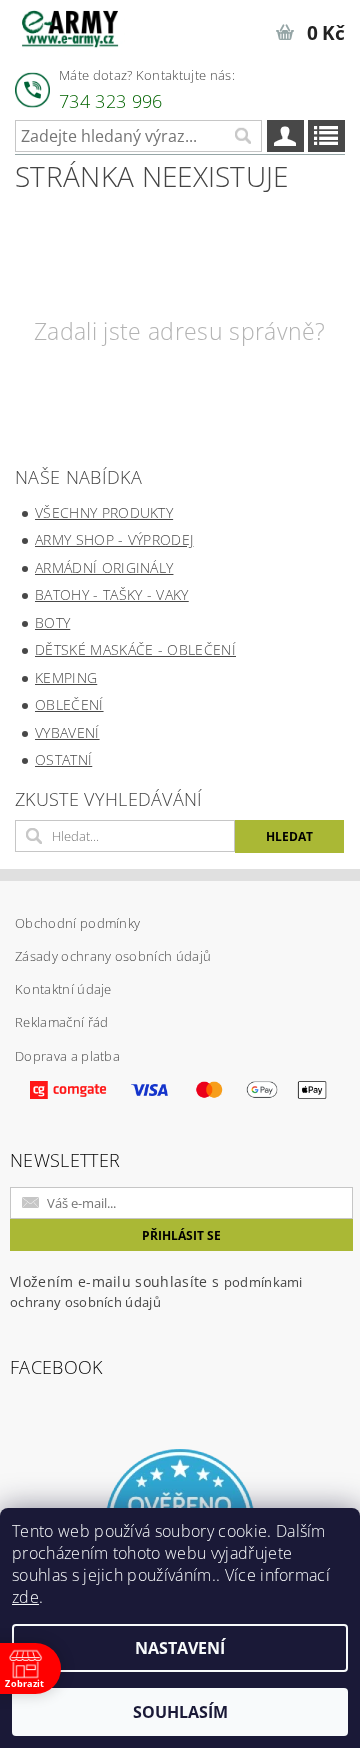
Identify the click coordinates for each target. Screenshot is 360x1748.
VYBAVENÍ (67, 732)
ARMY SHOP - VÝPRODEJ (114, 539)
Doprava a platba (67, 1056)
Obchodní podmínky (77, 923)
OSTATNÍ (63, 759)
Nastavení (180, 1648)
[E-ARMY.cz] (70, 26)
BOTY (52, 622)
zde (25, 1597)
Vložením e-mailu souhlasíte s (156, 1291)
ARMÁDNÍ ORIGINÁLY (104, 567)
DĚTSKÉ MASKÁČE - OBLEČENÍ (135, 649)
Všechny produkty (104, 512)
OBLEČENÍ (69, 704)
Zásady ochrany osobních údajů (113, 956)
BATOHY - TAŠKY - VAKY (112, 594)
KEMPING (66, 677)
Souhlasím (180, 1712)
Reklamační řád (61, 1022)
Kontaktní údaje (63, 989)
